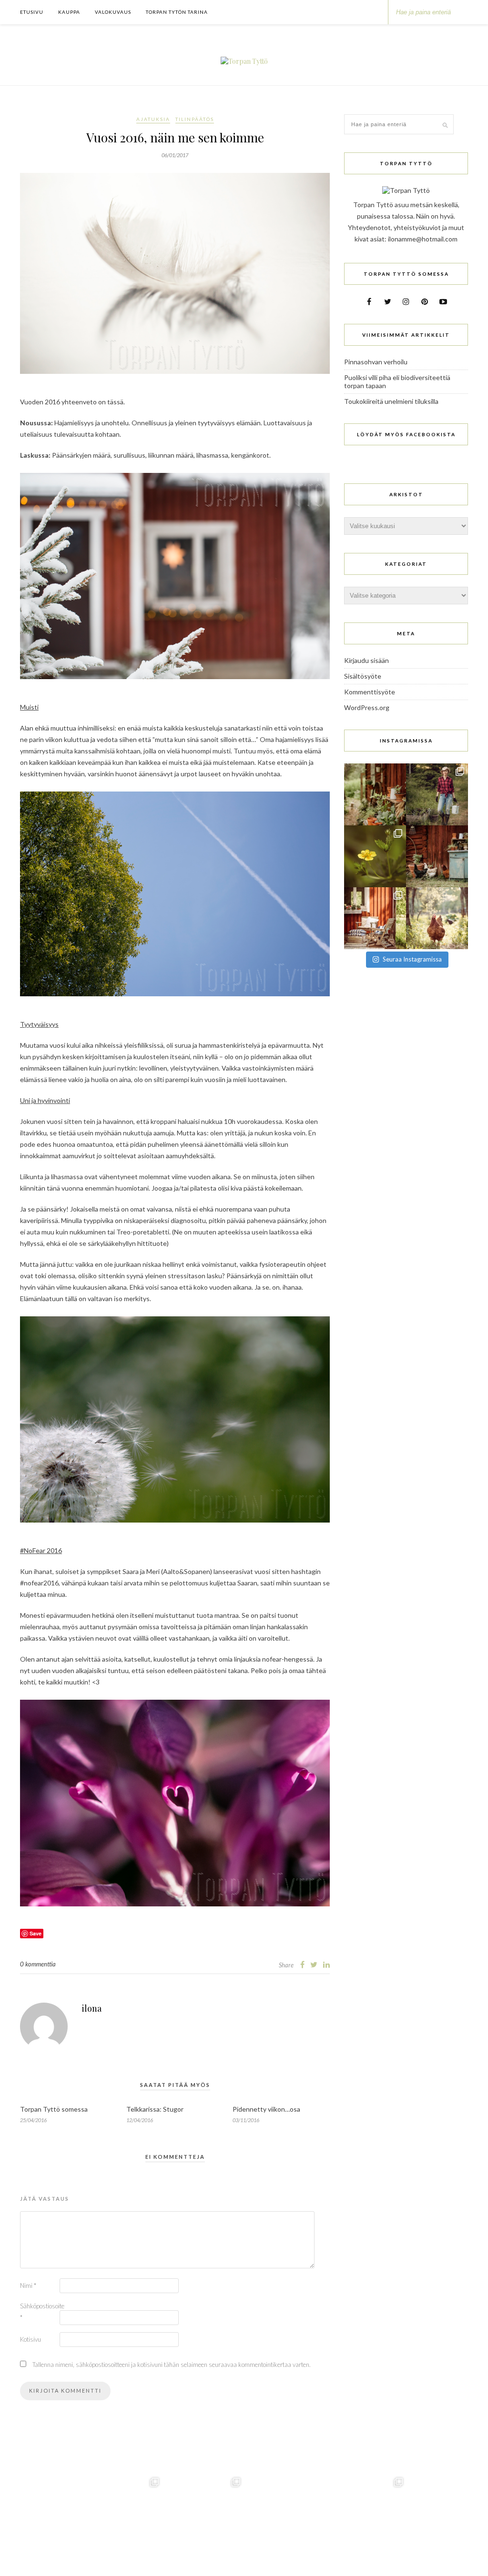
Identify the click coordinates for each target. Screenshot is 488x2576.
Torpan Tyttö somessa (54, 2109)
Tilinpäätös (195, 119)
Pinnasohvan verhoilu (376, 362)
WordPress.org (367, 707)
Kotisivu (30, 2339)
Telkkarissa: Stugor (155, 2109)
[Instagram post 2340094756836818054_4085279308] (437, 794)
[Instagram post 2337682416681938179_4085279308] (437, 856)
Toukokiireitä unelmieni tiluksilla (391, 401)
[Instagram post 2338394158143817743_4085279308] (375, 856)
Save (36, 1933)
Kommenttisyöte (370, 692)
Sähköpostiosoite (39, 2312)
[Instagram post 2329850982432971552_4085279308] (437, 918)
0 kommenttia (38, 1964)
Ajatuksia (153, 119)
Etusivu (32, 12)
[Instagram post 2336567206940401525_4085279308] (375, 918)
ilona (92, 2008)
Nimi (28, 2285)
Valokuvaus (113, 12)
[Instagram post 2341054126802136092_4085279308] (375, 794)
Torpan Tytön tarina (177, 12)
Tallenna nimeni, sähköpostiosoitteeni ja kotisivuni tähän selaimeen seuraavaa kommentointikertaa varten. (172, 2365)
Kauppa (69, 12)
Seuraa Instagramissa (412, 959)
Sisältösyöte (363, 676)
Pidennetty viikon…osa (266, 2109)
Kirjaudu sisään (366, 660)
